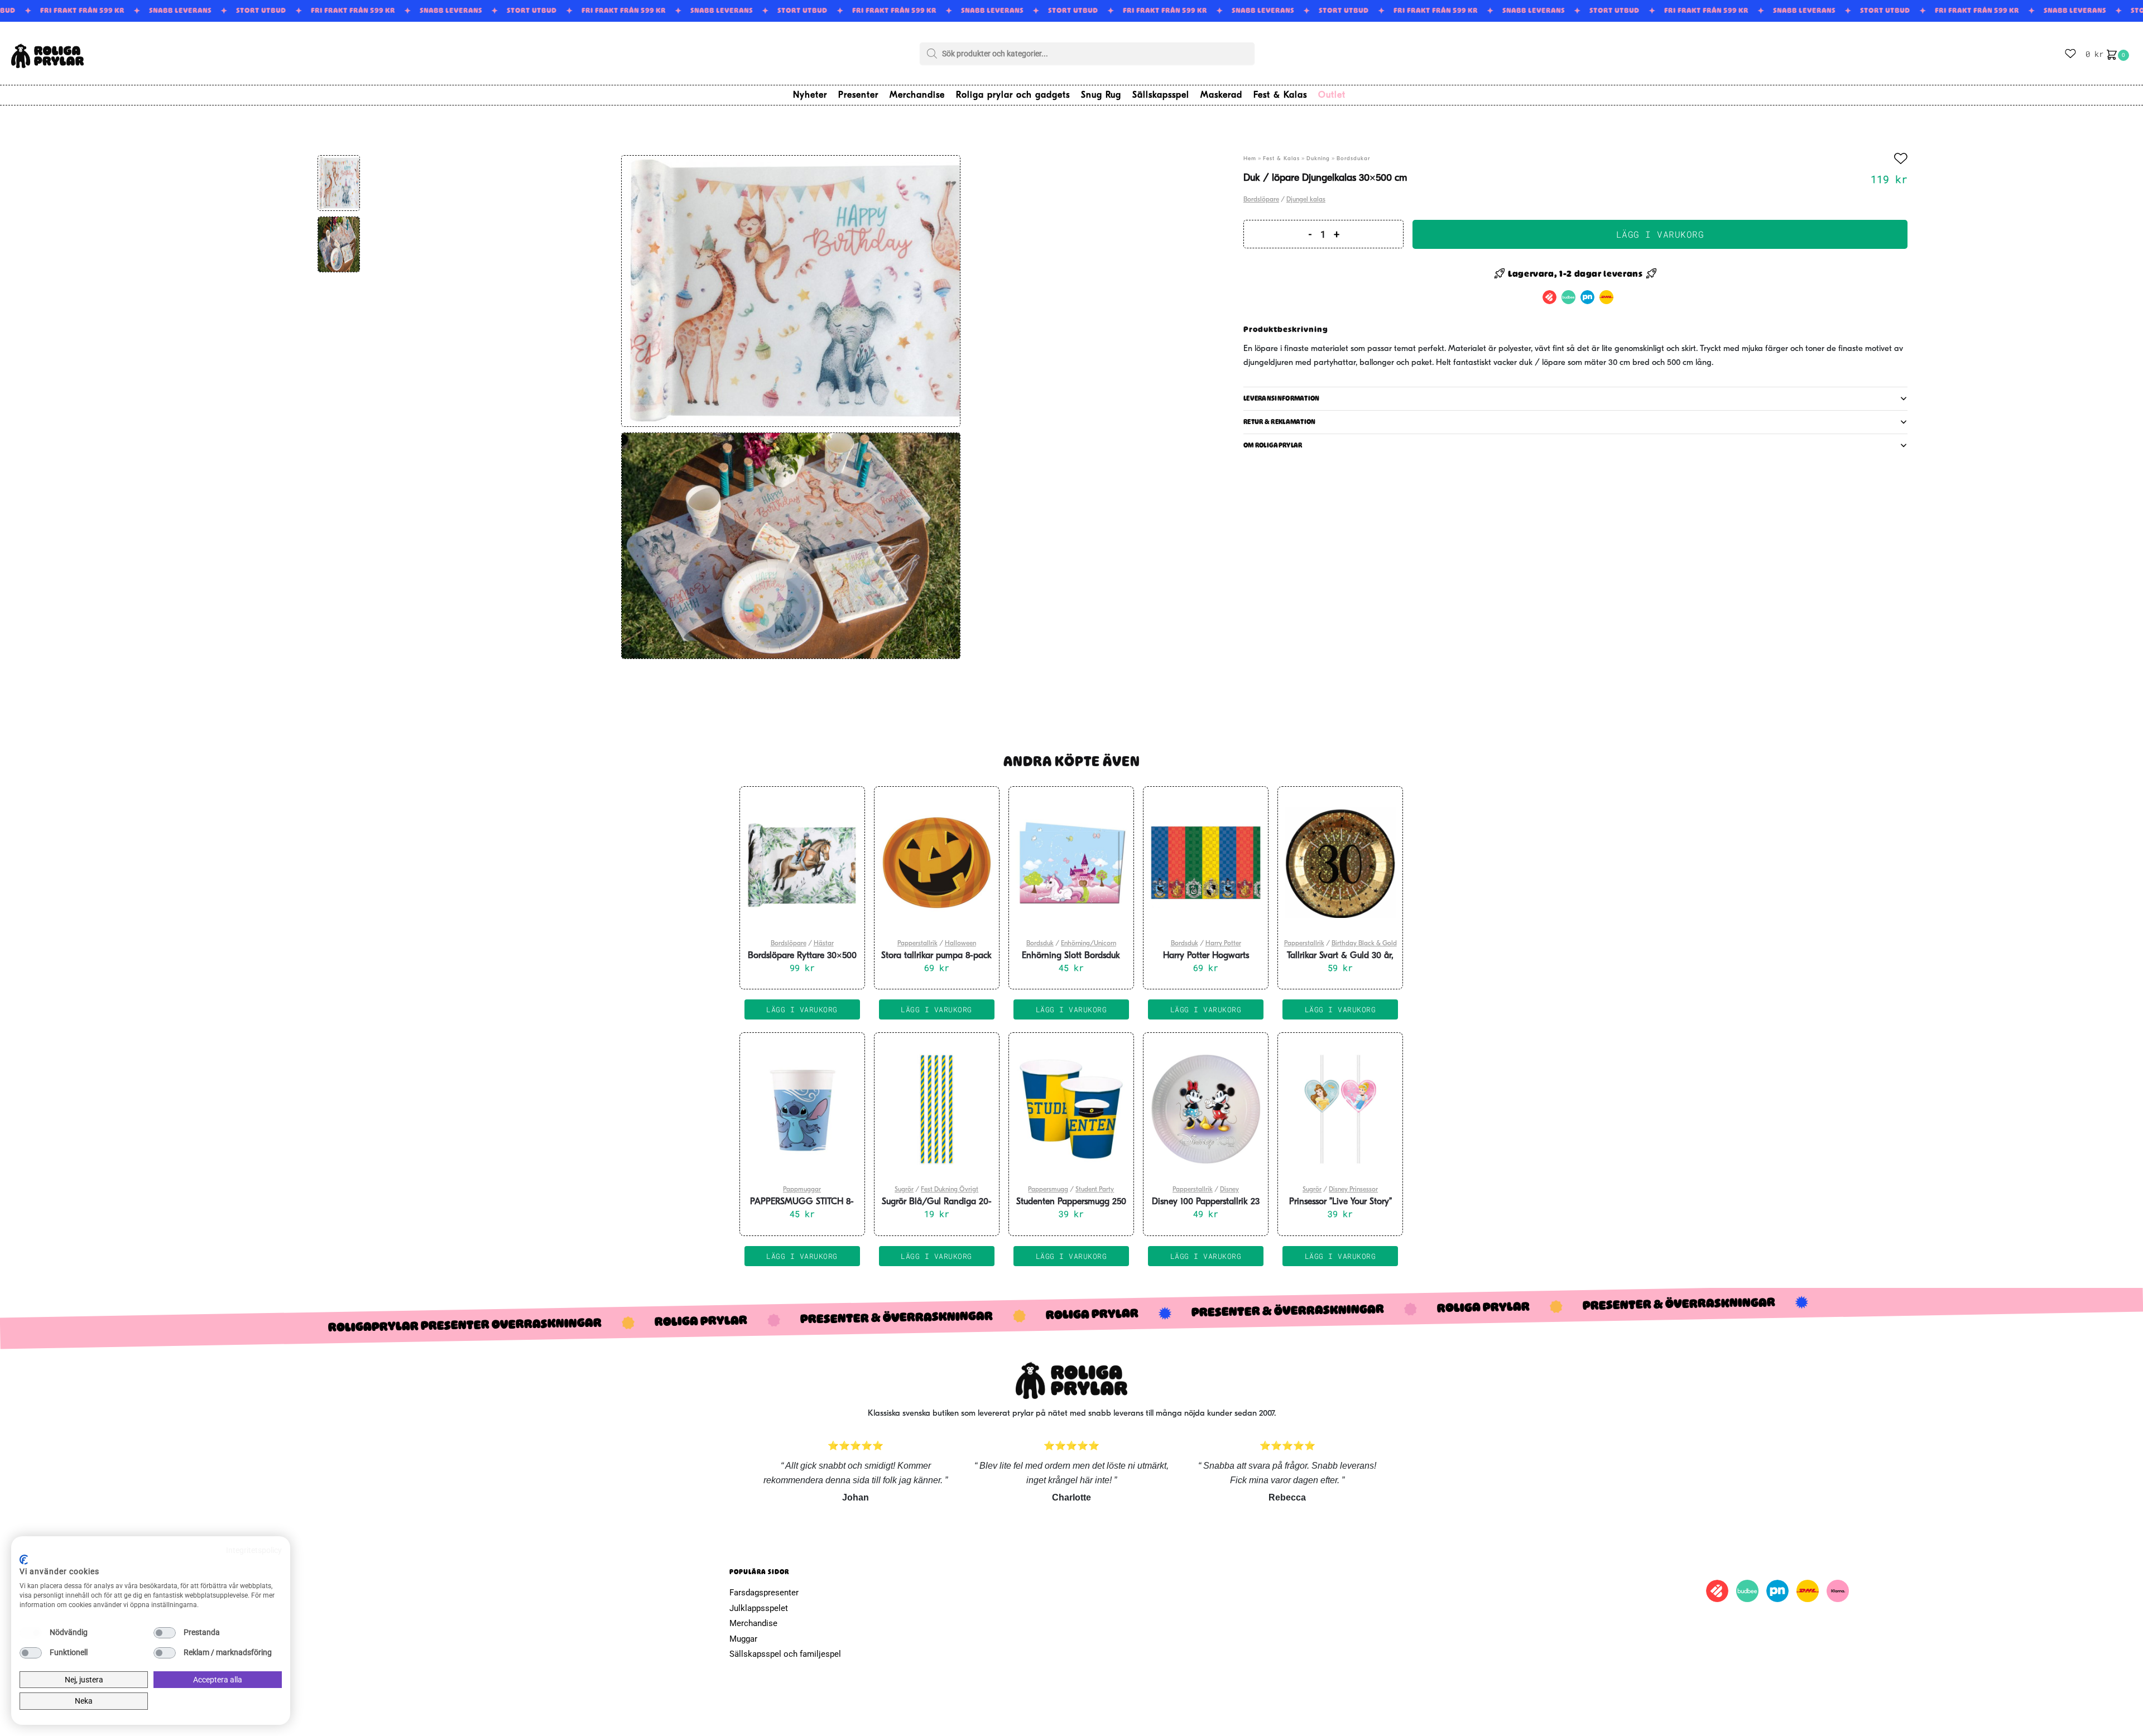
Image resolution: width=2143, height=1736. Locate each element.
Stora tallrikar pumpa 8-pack (936, 956)
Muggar (743, 1639)
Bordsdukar (1353, 159)
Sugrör (904, 1190)
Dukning (1318, 159)
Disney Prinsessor (1353, 1190)
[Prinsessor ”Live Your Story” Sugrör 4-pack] (1340, 1109)
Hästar (824, 944)
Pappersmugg (1048, 1190)
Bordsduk (1040, 944)
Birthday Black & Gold (1364, 944)
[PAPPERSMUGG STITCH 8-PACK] (802, 1109)
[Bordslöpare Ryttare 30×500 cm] (802, 863)
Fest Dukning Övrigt (950, 1190)
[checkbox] (31, 1633)
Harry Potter (1223, 944)
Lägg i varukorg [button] (802, 1009)
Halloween (960, 944)
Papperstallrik (917, 944)
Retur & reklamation (1280, 422)
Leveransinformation (1282, 398)
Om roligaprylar (1273, 445)
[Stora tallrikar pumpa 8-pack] (937, 863)
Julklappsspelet (759, 1608)
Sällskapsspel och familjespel (785, 1654)
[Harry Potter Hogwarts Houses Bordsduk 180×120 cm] (1206, 863)
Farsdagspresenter (764, 1593)
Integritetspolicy (254, 1550)
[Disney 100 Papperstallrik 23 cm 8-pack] (1206, 1109)
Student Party (1095, 1190)
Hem (1250, 159)
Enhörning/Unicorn (1089, 944)
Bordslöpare (1261, 200)
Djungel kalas (1306, 200)
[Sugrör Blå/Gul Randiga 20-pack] (937, 1109)
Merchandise (753, 1623)
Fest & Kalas (1281, 159)
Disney (1229, 1190)
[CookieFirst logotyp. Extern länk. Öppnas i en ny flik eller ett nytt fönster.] (24, 1560)
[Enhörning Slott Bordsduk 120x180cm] (1071, 863)
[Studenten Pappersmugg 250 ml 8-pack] (1071, 1109)
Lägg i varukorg (1660, 234)
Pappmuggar (802, 1190)
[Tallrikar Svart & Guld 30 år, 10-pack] (1340, 863)
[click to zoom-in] (791, 291)
